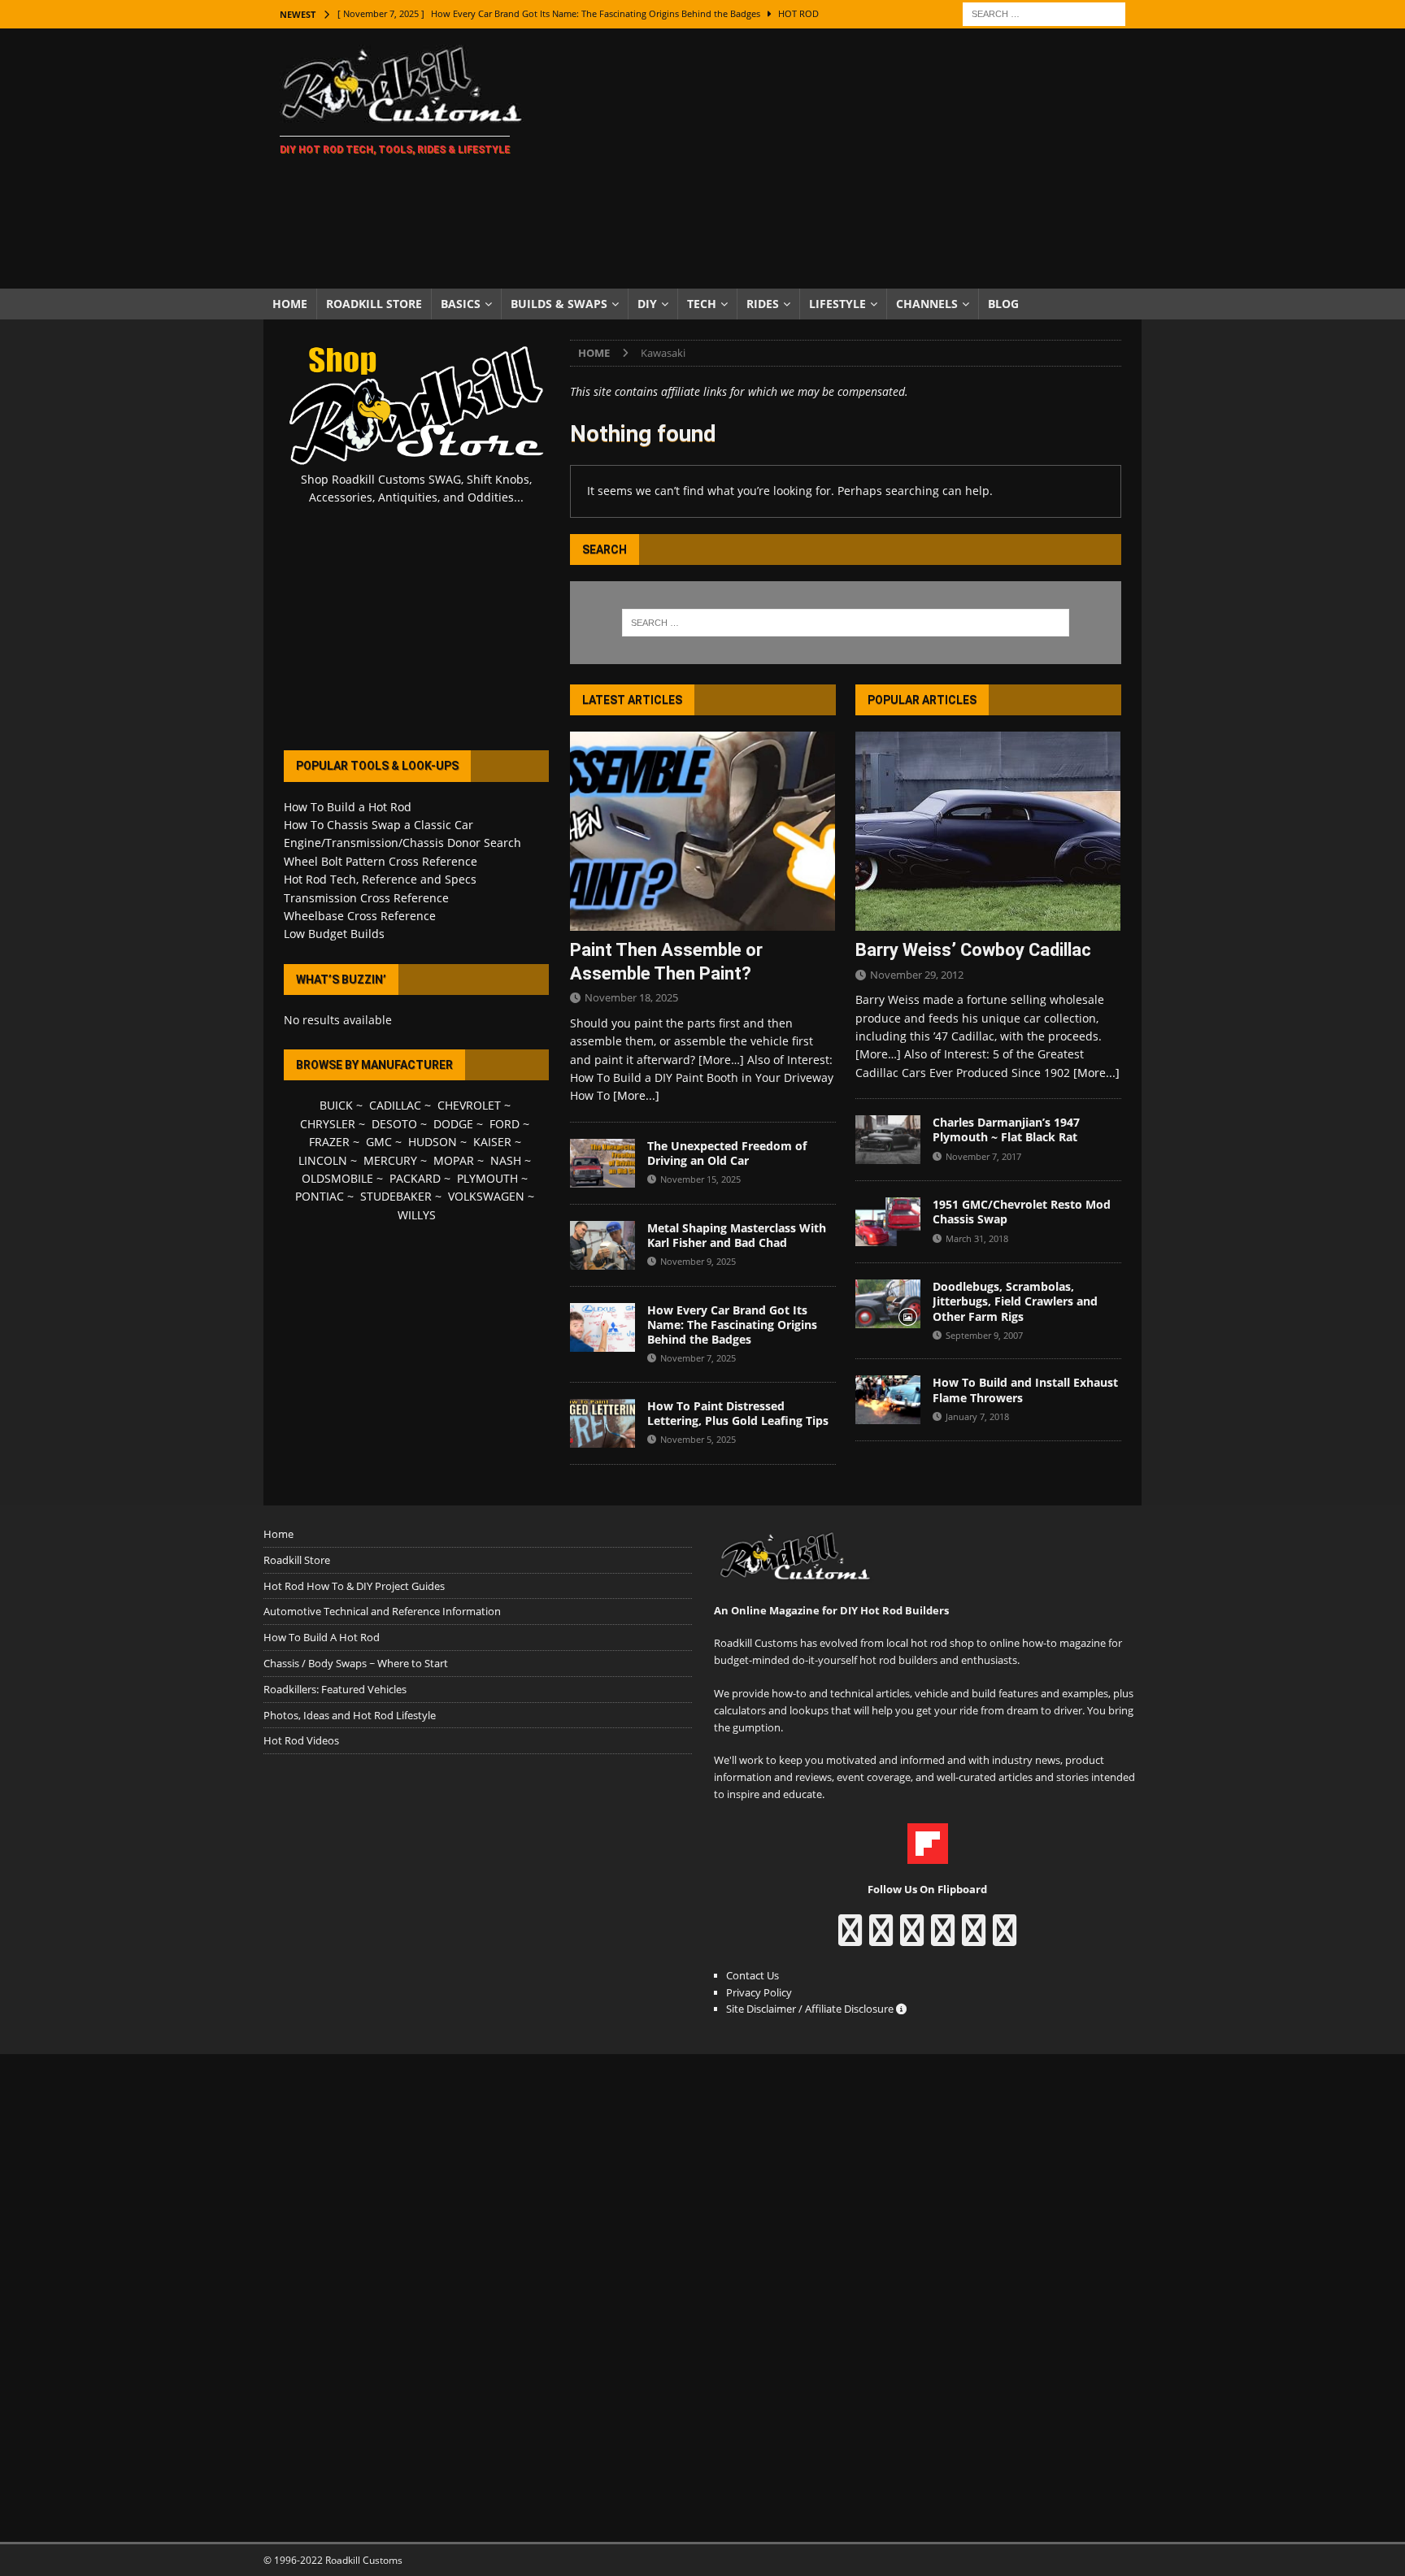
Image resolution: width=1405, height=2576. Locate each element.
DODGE (453, 1124)
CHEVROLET (469, 1105)
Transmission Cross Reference (366, 898)
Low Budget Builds (334, 934)
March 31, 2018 (977, 1238)
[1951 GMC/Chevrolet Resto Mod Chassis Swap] (888, 1222)
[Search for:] (1044, 13)
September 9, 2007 (984, 1335)
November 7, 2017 (983, 1156)
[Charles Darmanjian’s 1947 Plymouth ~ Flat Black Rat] (888, 1140)
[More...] (636, 1095)
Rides (763, 304)
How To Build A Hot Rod (322, 1637)
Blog (1003, 304)
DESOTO (394, 1124)
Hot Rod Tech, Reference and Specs (380, 879)
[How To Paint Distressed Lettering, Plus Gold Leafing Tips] (602, 1423)
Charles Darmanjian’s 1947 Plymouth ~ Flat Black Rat (1006, 1129)
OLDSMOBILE (337, 1178)
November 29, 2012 (917, 975)
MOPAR (454, 1160)
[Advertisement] (844, 159)
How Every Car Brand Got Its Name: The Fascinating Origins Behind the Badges (732, 1325)
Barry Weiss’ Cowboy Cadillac (973, 950)
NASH (506, 1160)
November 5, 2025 (698, 1439)
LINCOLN (323, 1160)
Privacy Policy (759, 1992)
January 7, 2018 (977, 1416)
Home (290, 304)
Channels (927, 304)
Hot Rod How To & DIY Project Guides (354, 1586)
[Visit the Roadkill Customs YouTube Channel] (1005, 1938)
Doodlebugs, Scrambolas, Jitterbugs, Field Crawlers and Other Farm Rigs (1015, 1301)
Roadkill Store (374, 304)
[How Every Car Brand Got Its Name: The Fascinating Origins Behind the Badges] (602, 1327)
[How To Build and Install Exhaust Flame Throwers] (888, 1400)
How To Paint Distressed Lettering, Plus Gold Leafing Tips (738, 1413)
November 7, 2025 (698, 1358)
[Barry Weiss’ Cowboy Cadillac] (988, 831)
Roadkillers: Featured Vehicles (335, 1689)
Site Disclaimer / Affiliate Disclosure (811, 2009)
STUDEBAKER (396, 1196)
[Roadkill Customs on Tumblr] (943, 1938)
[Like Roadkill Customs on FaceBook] (850, 1938)
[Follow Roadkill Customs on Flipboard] (928, 1855)
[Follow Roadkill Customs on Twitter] (974, 1938)
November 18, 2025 (631, 997)
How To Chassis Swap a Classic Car (378, 825)
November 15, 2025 (700, 1179)
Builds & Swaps (559, 304)
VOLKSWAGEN (486, 1196)
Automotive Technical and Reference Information (382, 1611)
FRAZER (329, 1142)
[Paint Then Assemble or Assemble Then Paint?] (703, 831)
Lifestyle (837, 304)
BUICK (336, 1105)
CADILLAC (395, 1105)
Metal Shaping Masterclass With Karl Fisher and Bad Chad (737, 1235)
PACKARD (415, 1178)
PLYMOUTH (487, 1178)
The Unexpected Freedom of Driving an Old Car (727, 1153)
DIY (647, 304)
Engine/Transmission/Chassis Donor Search (402, 843)
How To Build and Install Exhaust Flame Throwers (1025, 1390)
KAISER (492, 1142)
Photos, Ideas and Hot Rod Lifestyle (350, 1715)
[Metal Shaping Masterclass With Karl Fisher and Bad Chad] (602, 1245)
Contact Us (753, 1975)
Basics (461, 304)
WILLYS (417, 1215)
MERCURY (390, 1160)
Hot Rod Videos (301, 1740)
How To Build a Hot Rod (348, 807)
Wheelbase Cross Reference (360, 916)
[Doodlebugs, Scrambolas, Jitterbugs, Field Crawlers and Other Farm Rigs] (888, 1304)
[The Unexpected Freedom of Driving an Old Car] (602, 1163)
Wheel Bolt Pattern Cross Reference (381, 861)
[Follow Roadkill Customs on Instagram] (881, 1938)
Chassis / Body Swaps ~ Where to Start (356, 1663)
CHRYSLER (328, 1124)
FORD (505, 1124)
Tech (702, 304)
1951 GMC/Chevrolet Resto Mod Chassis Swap (1022, 1212)
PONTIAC (320, 1196)
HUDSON (433, 1142)
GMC (379, 1142)
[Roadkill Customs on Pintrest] (912, 1938)
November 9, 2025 (698, 1261)
